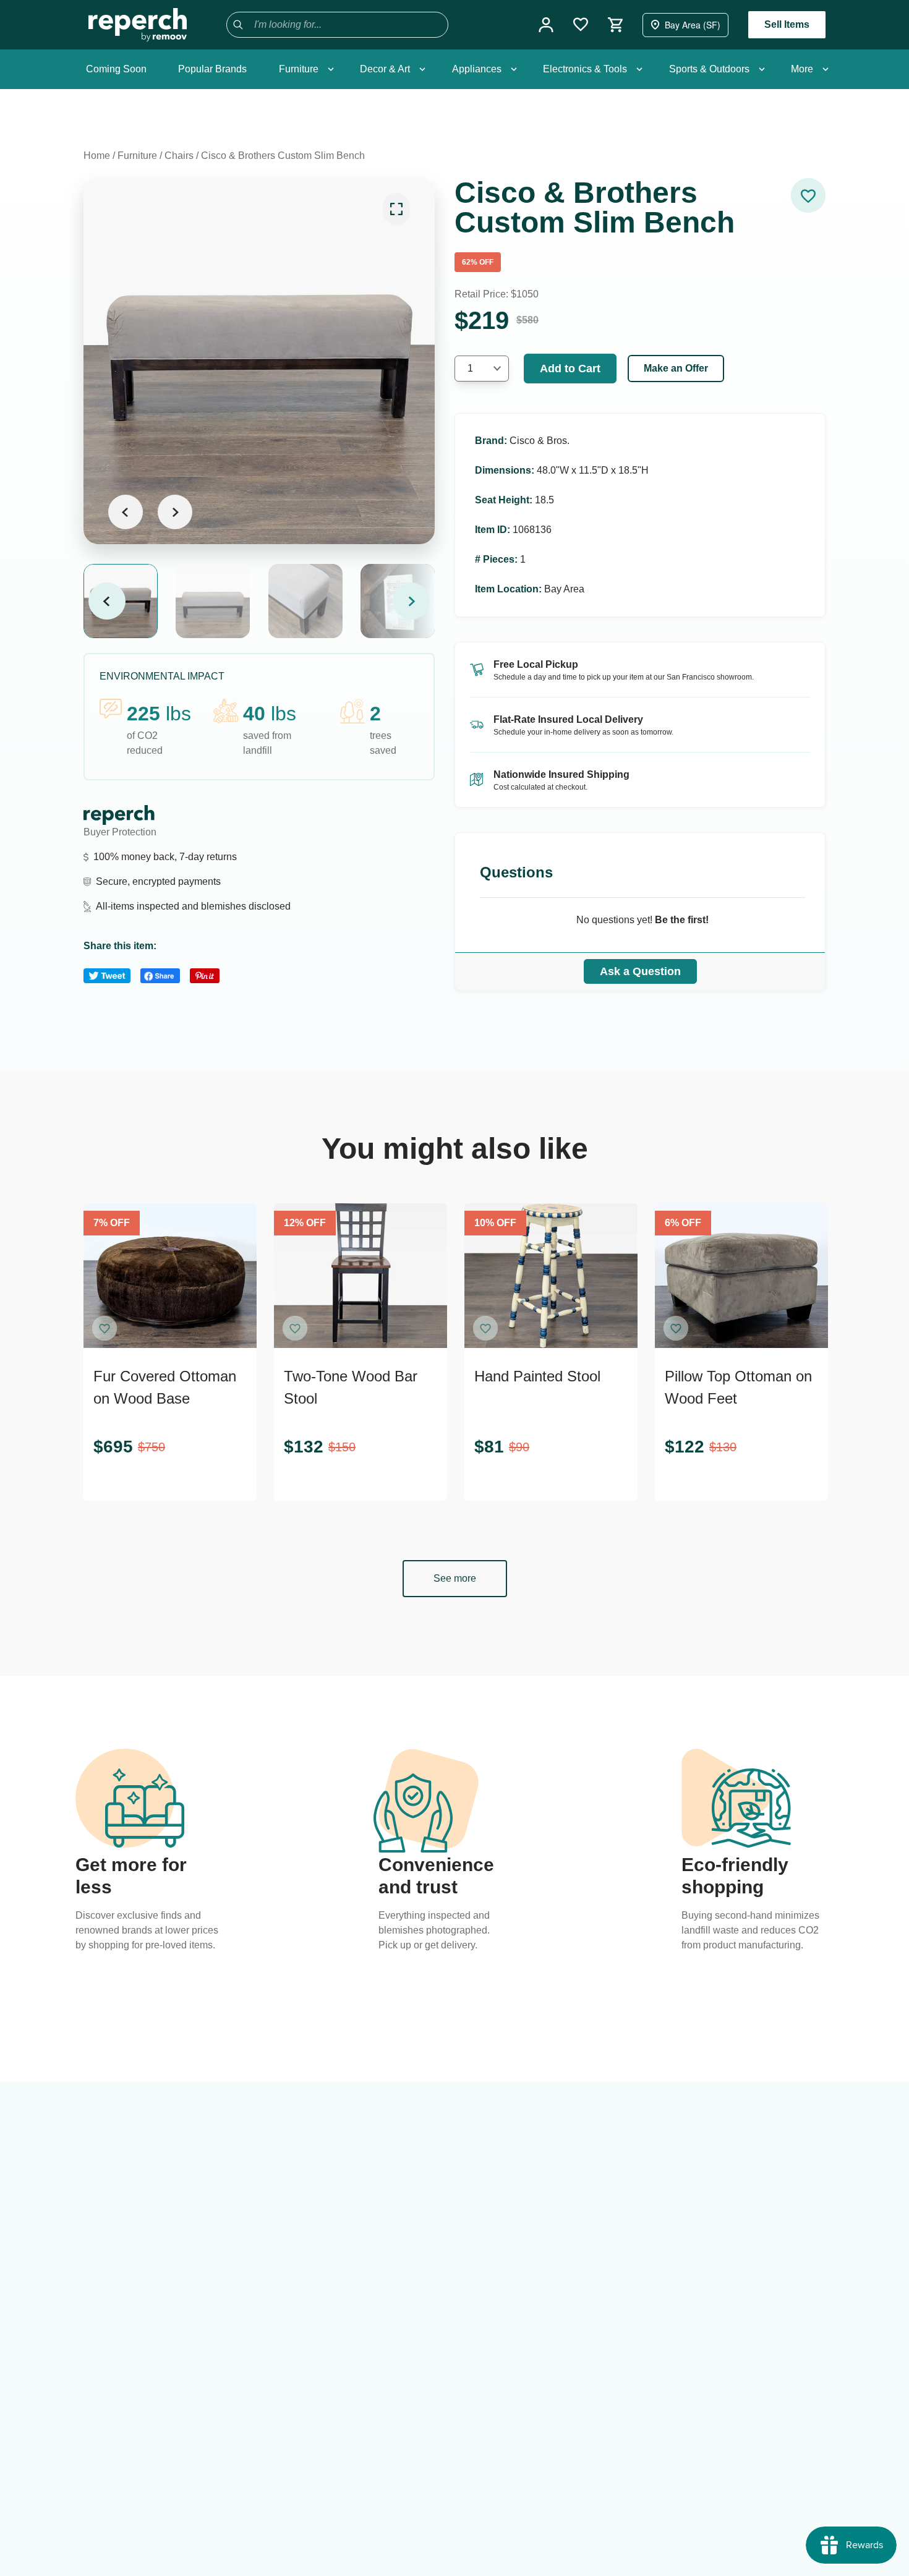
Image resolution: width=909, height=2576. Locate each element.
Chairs (179, 156)
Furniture (137, 156)
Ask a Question (640, 971)
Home (97, 156)
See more (455, 1578)
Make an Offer (676, 368)
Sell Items (787, 24)
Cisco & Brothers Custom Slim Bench (283, 156)
